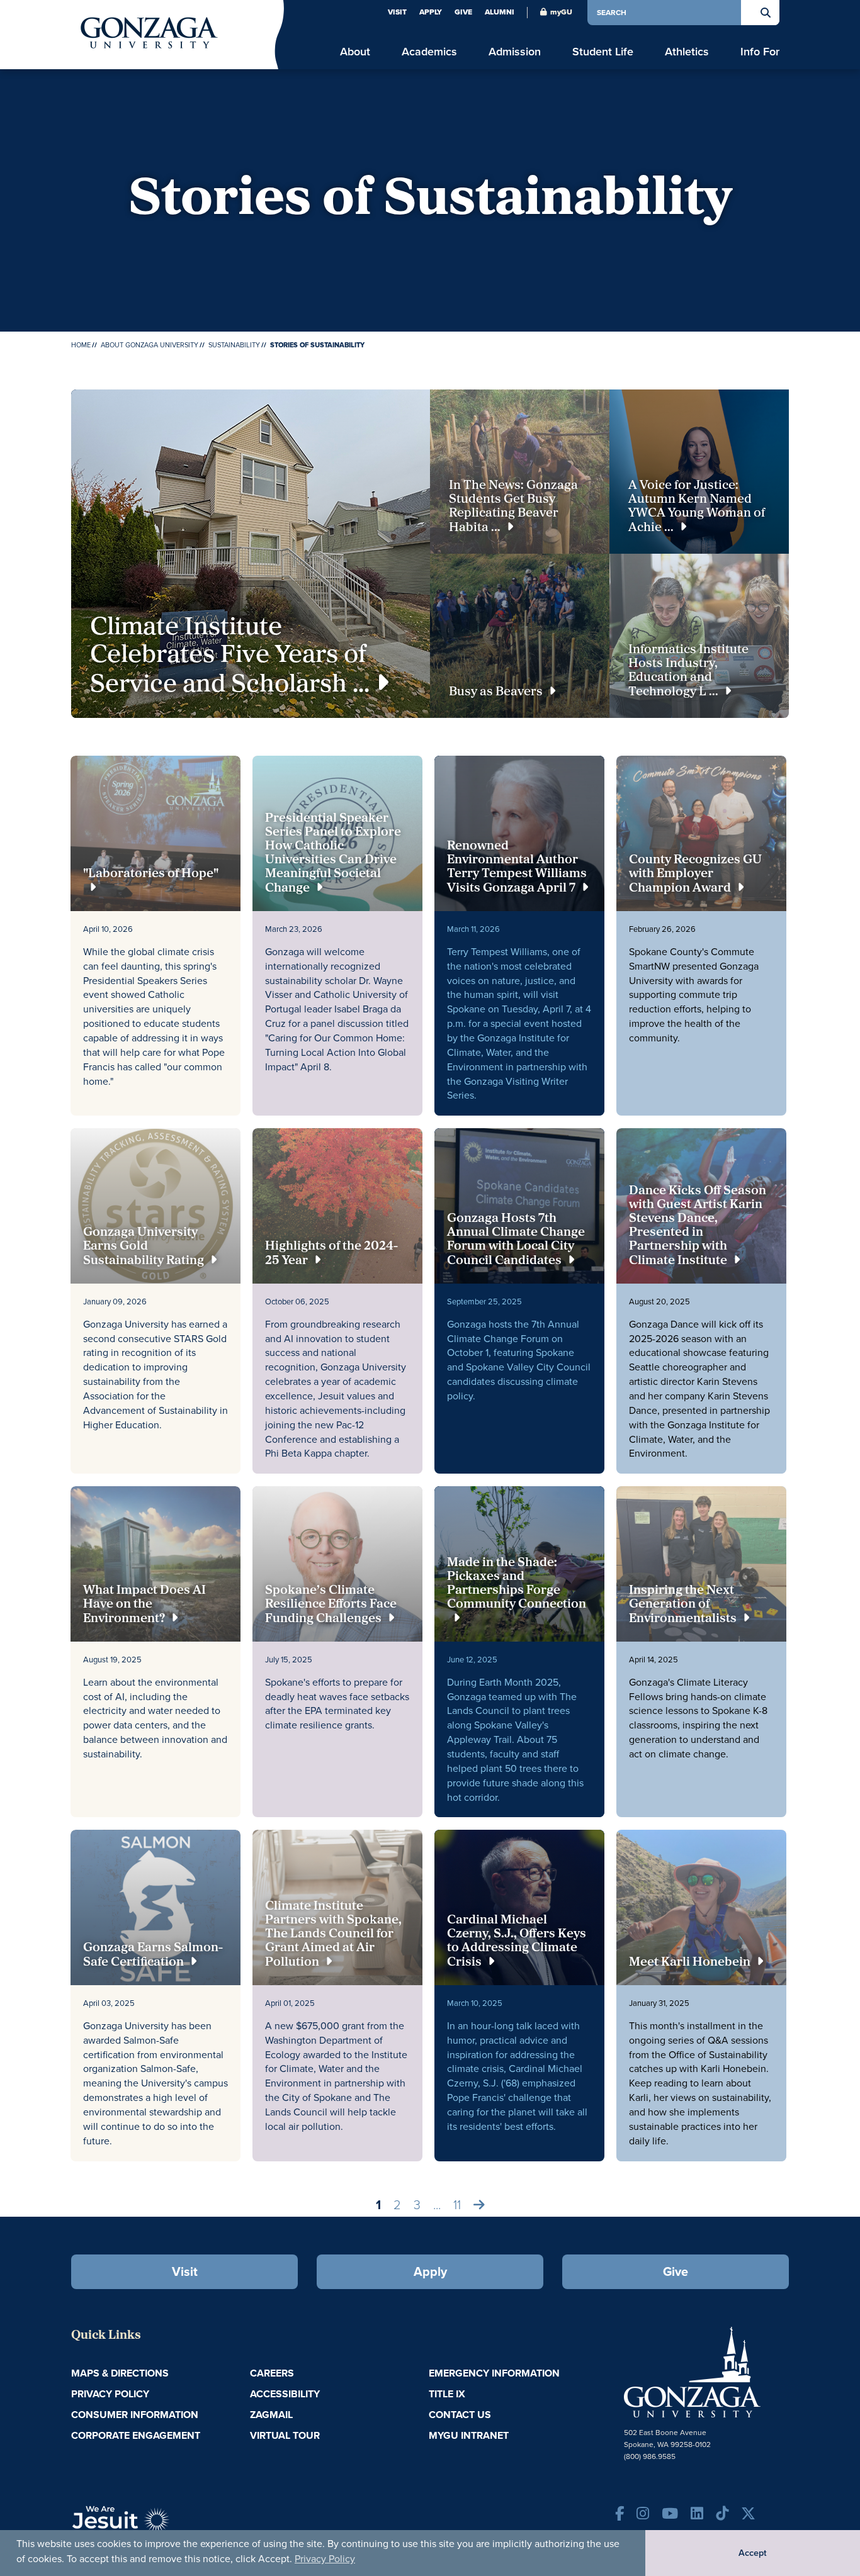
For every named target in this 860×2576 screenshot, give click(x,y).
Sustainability (234, 345)
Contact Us (460, 2415)
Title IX (447, 2394)
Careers (272, 2373)
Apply (431, 12)
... (437, 2205)
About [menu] (355, 52)
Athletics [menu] (687, 52)
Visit (397, 12)
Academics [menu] (429, 52)
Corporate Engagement (136, 2435)
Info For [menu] (760, 52)
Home (81, 345)
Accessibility (285, 2394)
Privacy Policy (325, 2559)
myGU (561, 12)
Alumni (500, 12)
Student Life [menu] (603, 52)
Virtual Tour (285, 2435)
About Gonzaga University (150, 345)
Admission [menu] (515, 52)
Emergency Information (494, 2373)
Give (463, 12)
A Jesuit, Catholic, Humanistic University (178, 2526)
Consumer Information (135, 2415)
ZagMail (271, 2415)
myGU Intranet (469, 2435)
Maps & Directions (120, 2373)
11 (457, 2205)
